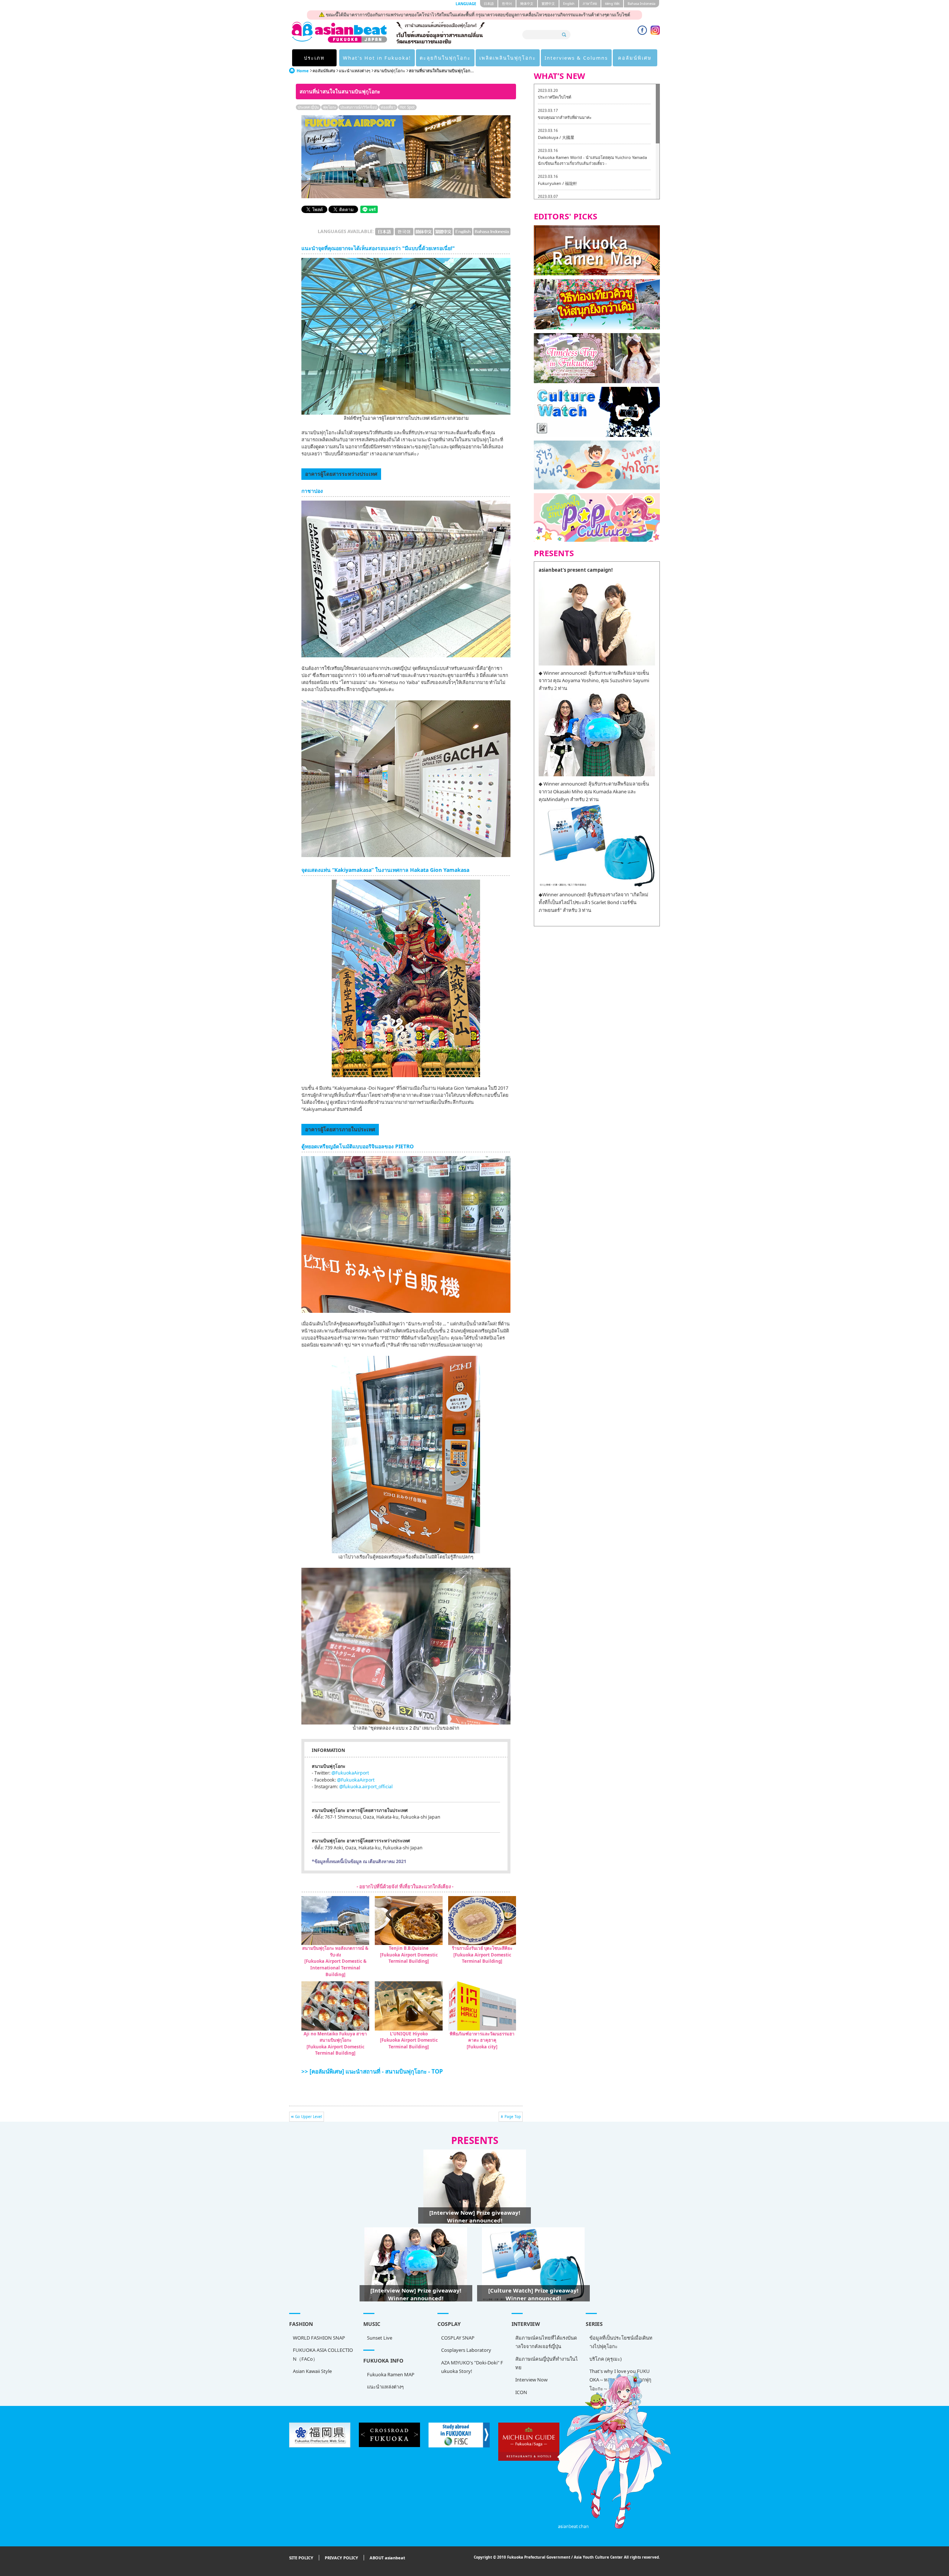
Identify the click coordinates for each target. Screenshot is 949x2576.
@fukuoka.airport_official (366, 1787)
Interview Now (531, 2380)
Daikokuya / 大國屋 (556, 137)
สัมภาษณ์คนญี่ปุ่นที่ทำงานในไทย (547, 2363)
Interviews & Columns (576, 58)
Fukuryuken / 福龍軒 (558, 183)
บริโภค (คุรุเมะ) (606, 2359)
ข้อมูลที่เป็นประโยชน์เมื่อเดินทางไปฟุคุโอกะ (621, 2342)
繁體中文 (548, 4)
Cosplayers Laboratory (466, 2350)
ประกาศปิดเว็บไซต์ (555, 97)
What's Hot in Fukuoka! (377, 58)
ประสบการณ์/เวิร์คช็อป (358, 107)
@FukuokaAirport (350, 1773)
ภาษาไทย (590, 4)
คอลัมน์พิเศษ (635, 58)
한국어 (507, 4)
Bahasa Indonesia (642, 4)
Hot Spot (407, 107)
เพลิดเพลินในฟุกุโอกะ (508, 58)
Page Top (513, 2117)
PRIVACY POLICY (341, 2558)
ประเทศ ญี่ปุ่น (308, 107)
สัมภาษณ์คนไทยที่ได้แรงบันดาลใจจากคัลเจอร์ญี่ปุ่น (546, 2342)
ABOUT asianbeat (387, 2558)
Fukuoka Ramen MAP (391, 2374)
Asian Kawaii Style (312, 2371)
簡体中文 (527, 4)
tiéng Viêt (612, 4)
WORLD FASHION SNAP (319, 2338)
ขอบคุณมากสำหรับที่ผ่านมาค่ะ (565, 117)
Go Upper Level (309, 2117)
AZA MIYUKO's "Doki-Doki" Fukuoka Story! (472, 2367)
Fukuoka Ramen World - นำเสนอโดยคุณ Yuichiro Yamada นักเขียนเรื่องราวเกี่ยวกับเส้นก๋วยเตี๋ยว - (592, 160)
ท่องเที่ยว (388, 107)
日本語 (489, 4)
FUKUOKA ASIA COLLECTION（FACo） (323, 2354)
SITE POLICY (301, 2558)
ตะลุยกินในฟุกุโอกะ (445, 58)
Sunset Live (380, 2338)
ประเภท (314, 58)
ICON (521, 2392)
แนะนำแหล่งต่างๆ (355, 71)
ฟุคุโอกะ (330, 107)
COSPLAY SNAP (458, 2338)
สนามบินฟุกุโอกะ (390, 71)
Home (303, 71)
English (569, 4)
